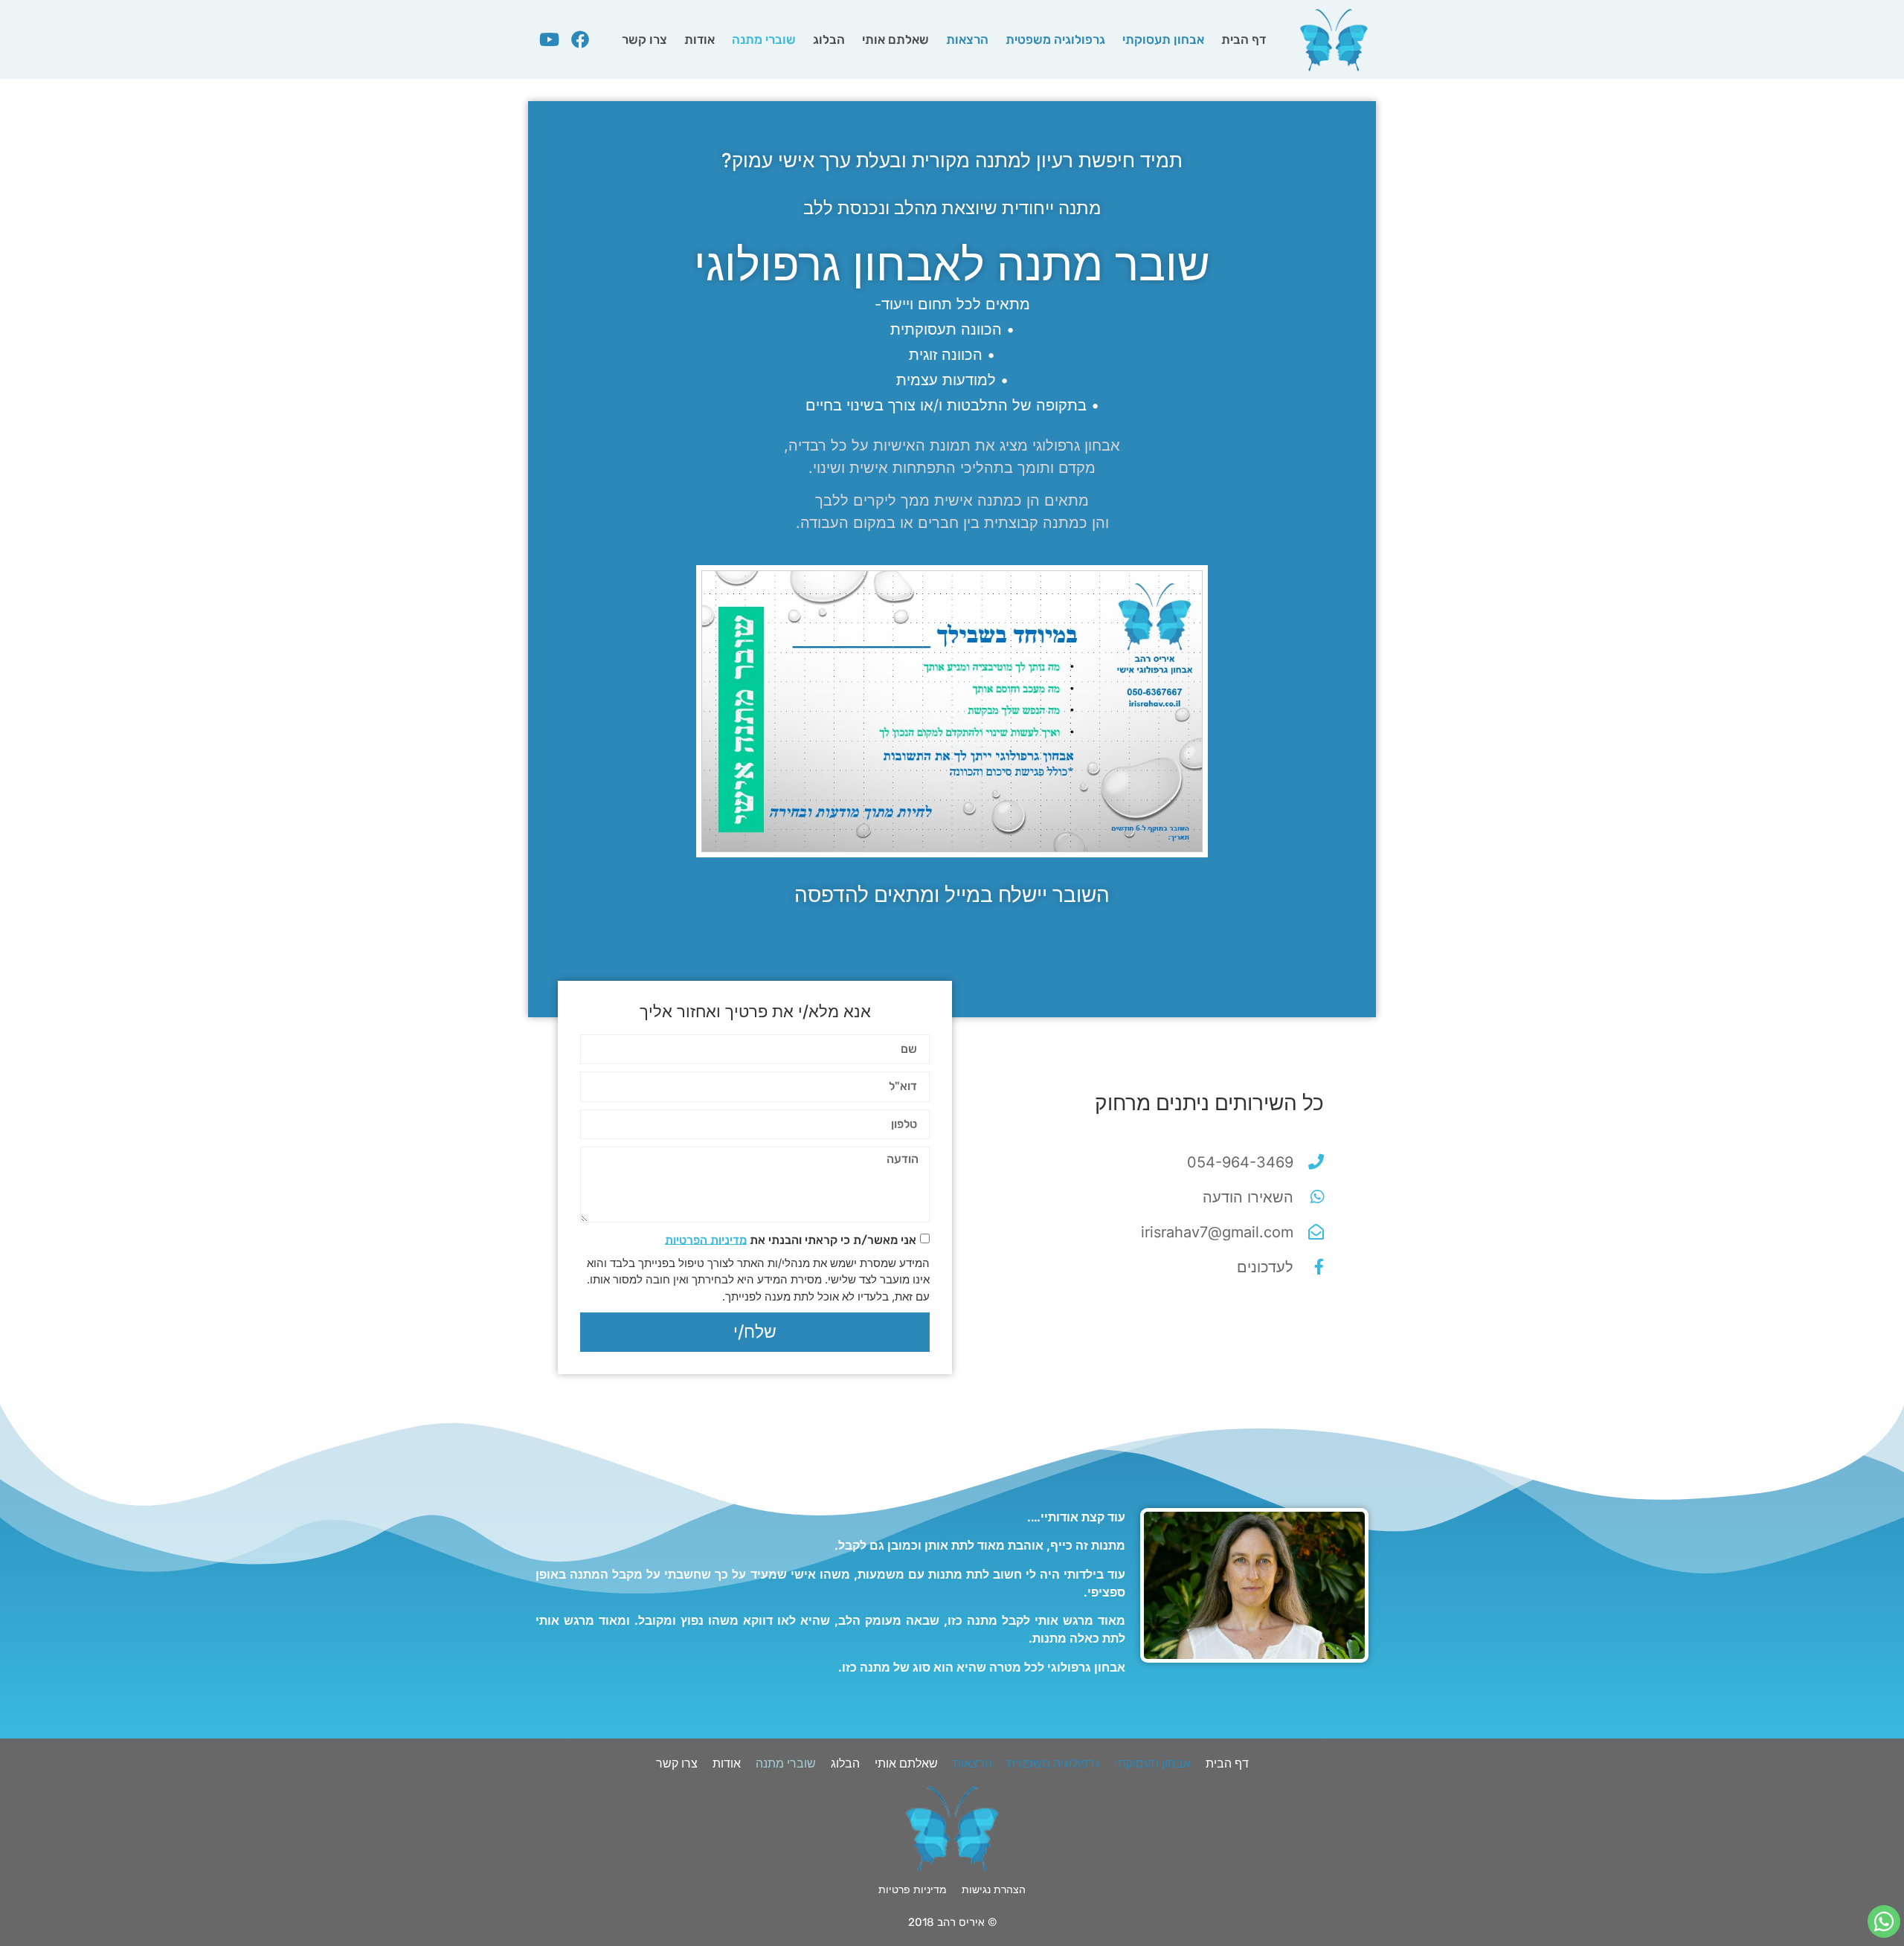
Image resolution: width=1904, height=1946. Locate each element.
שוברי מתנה (764, 39)
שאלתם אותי (895, 39)
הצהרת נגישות (994, 1889)
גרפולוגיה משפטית (1055, 39)
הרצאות (967, 39)
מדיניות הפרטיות (706, 1239)
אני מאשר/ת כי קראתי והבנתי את (791, 1239)
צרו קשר (644, 39)
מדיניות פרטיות (913, 1889)
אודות (699, 39)
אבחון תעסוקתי (1163, 39)
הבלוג (829, 39)
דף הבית (1244, 39)
